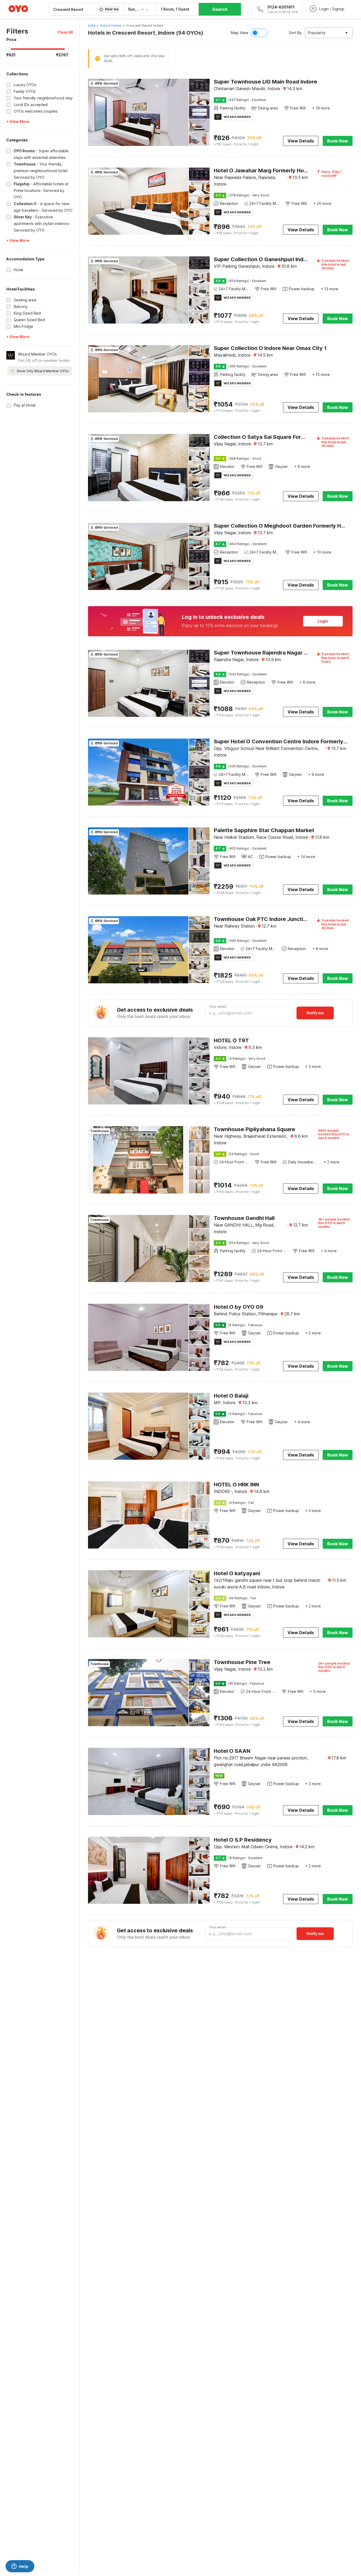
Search (220, 9)
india (92, 26)
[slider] (9, 49)
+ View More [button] (18, 121)
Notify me (315, 1013)
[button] (65, 32)
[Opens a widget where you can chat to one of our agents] (20, 2567)
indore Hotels (111, 26)
